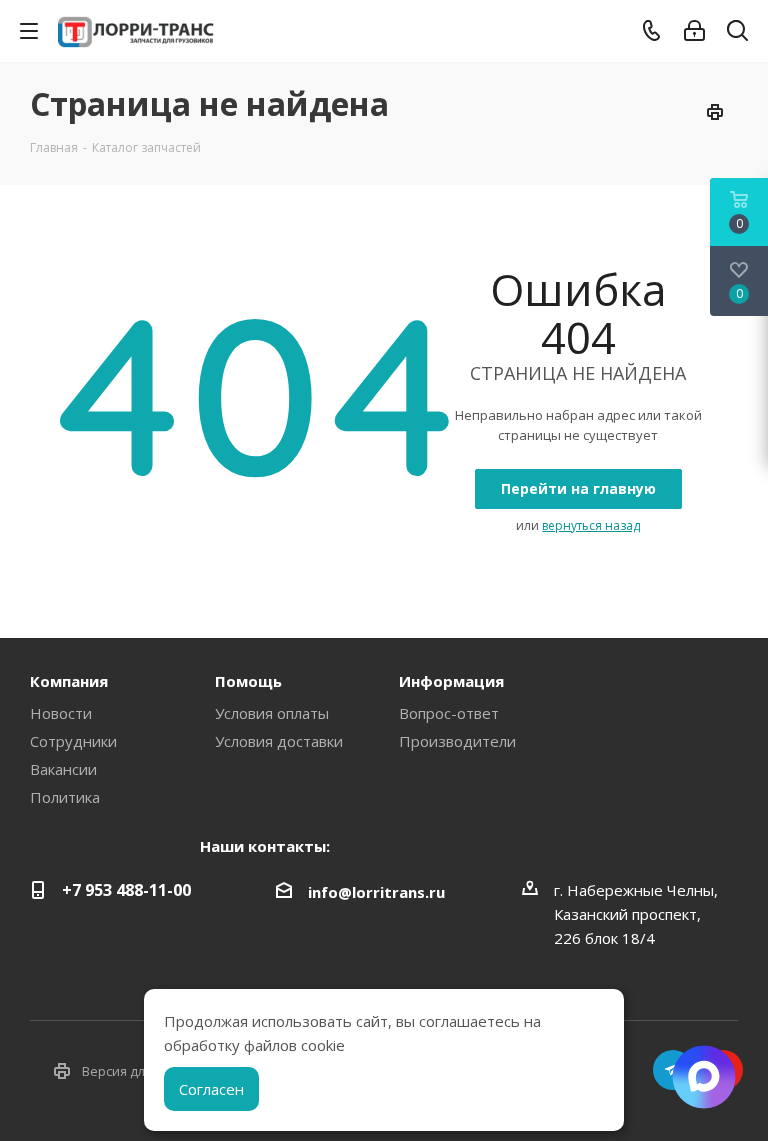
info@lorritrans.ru (376, 892)
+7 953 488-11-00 (126, 890)
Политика (65, 797)
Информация (451, 681)
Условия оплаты (272, 713)
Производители (457, 741)
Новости (61, 713)
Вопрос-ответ (449, 713)
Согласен (211, 1089)
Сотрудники (73, 741)
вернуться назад (591, 525)
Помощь (248, 681)
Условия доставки (279, 741)
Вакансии (63, 769)
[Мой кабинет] (694, 31)
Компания (69, 681)
